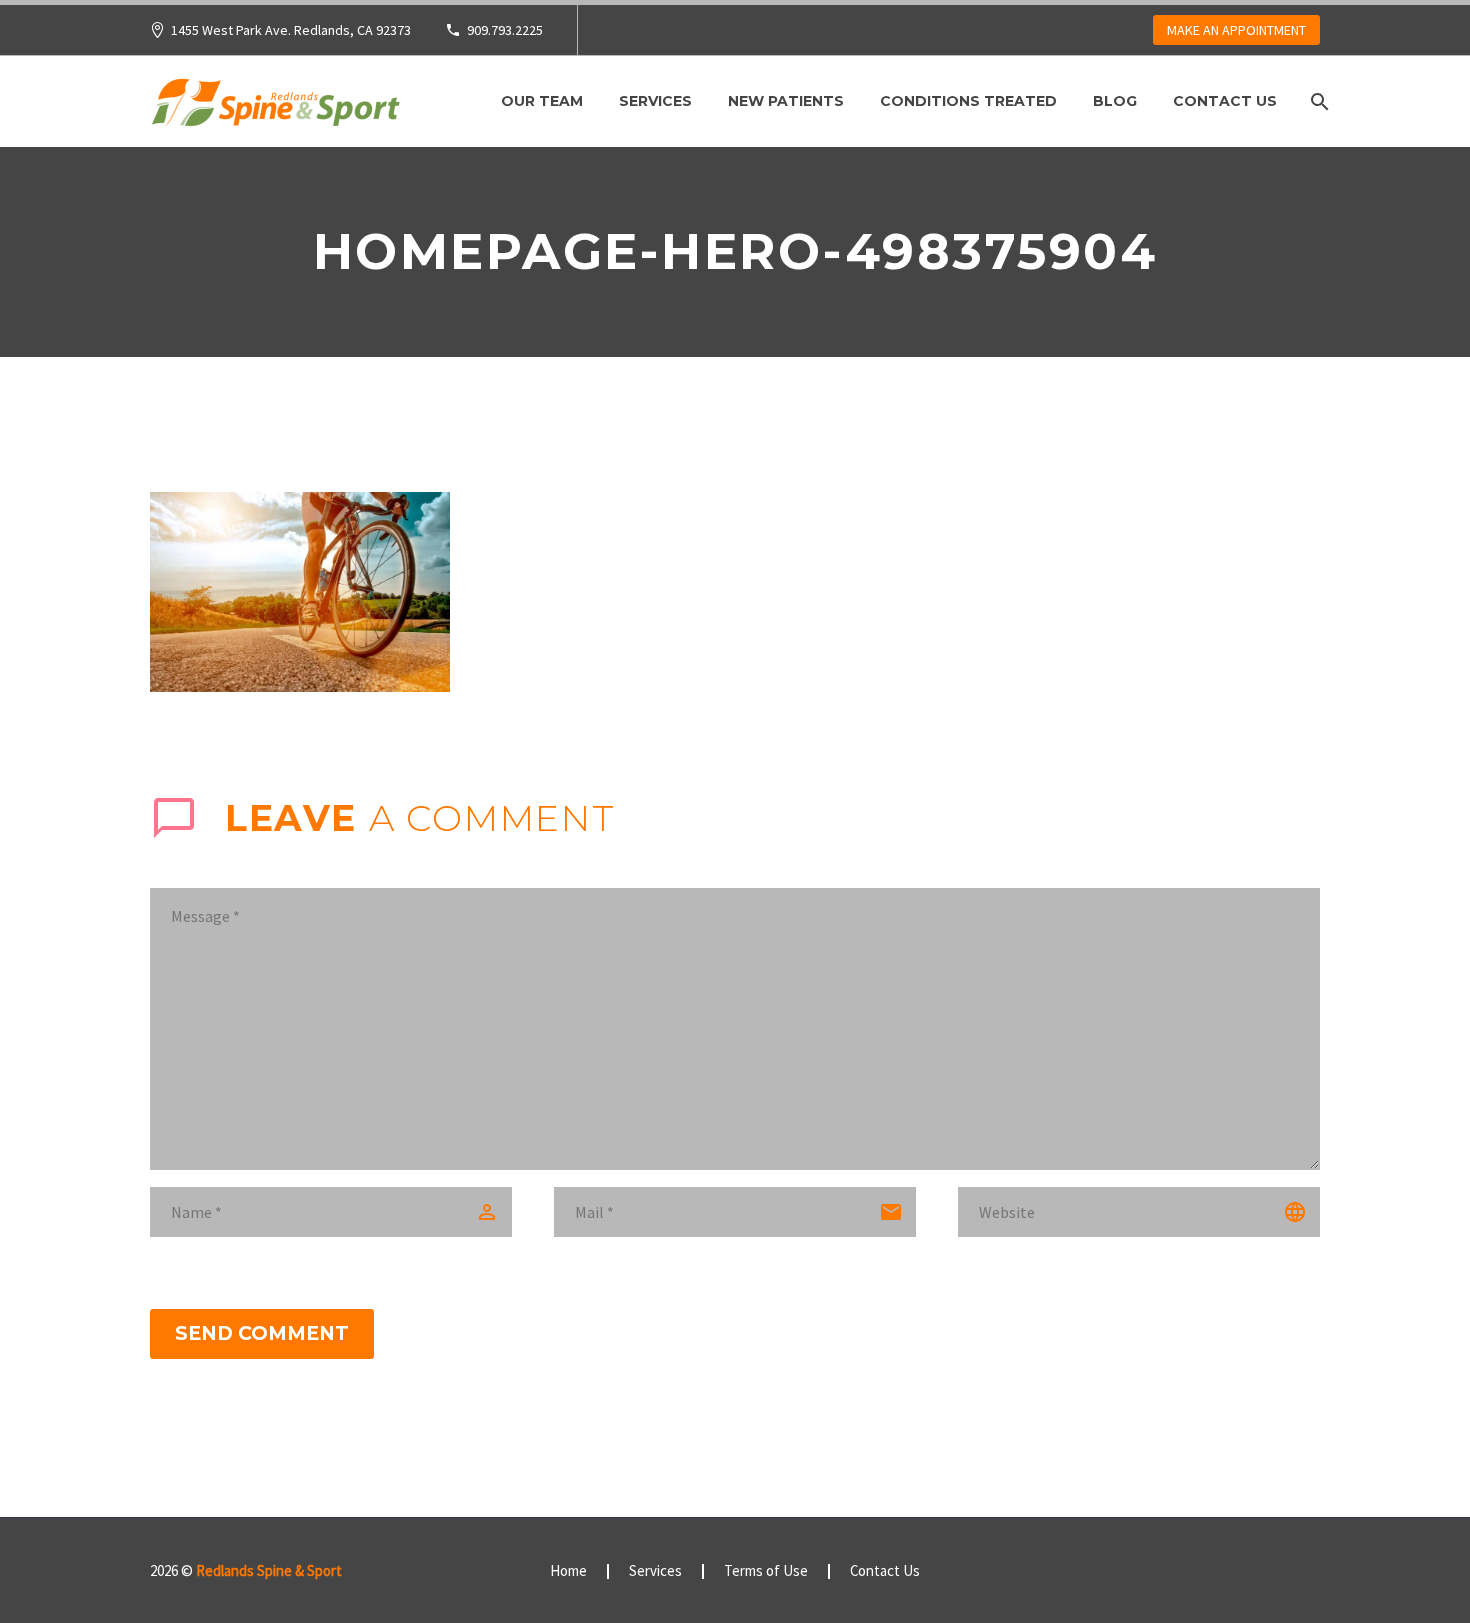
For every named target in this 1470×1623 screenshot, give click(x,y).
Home (568, 1571)
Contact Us (1225, 101)
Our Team (542, 101)
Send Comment (262, 1333)
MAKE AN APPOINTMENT (1236, 30)
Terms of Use (766, 1571)
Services (655, 101)
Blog (1115, 101)
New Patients (786, 101)
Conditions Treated (968, 101)
